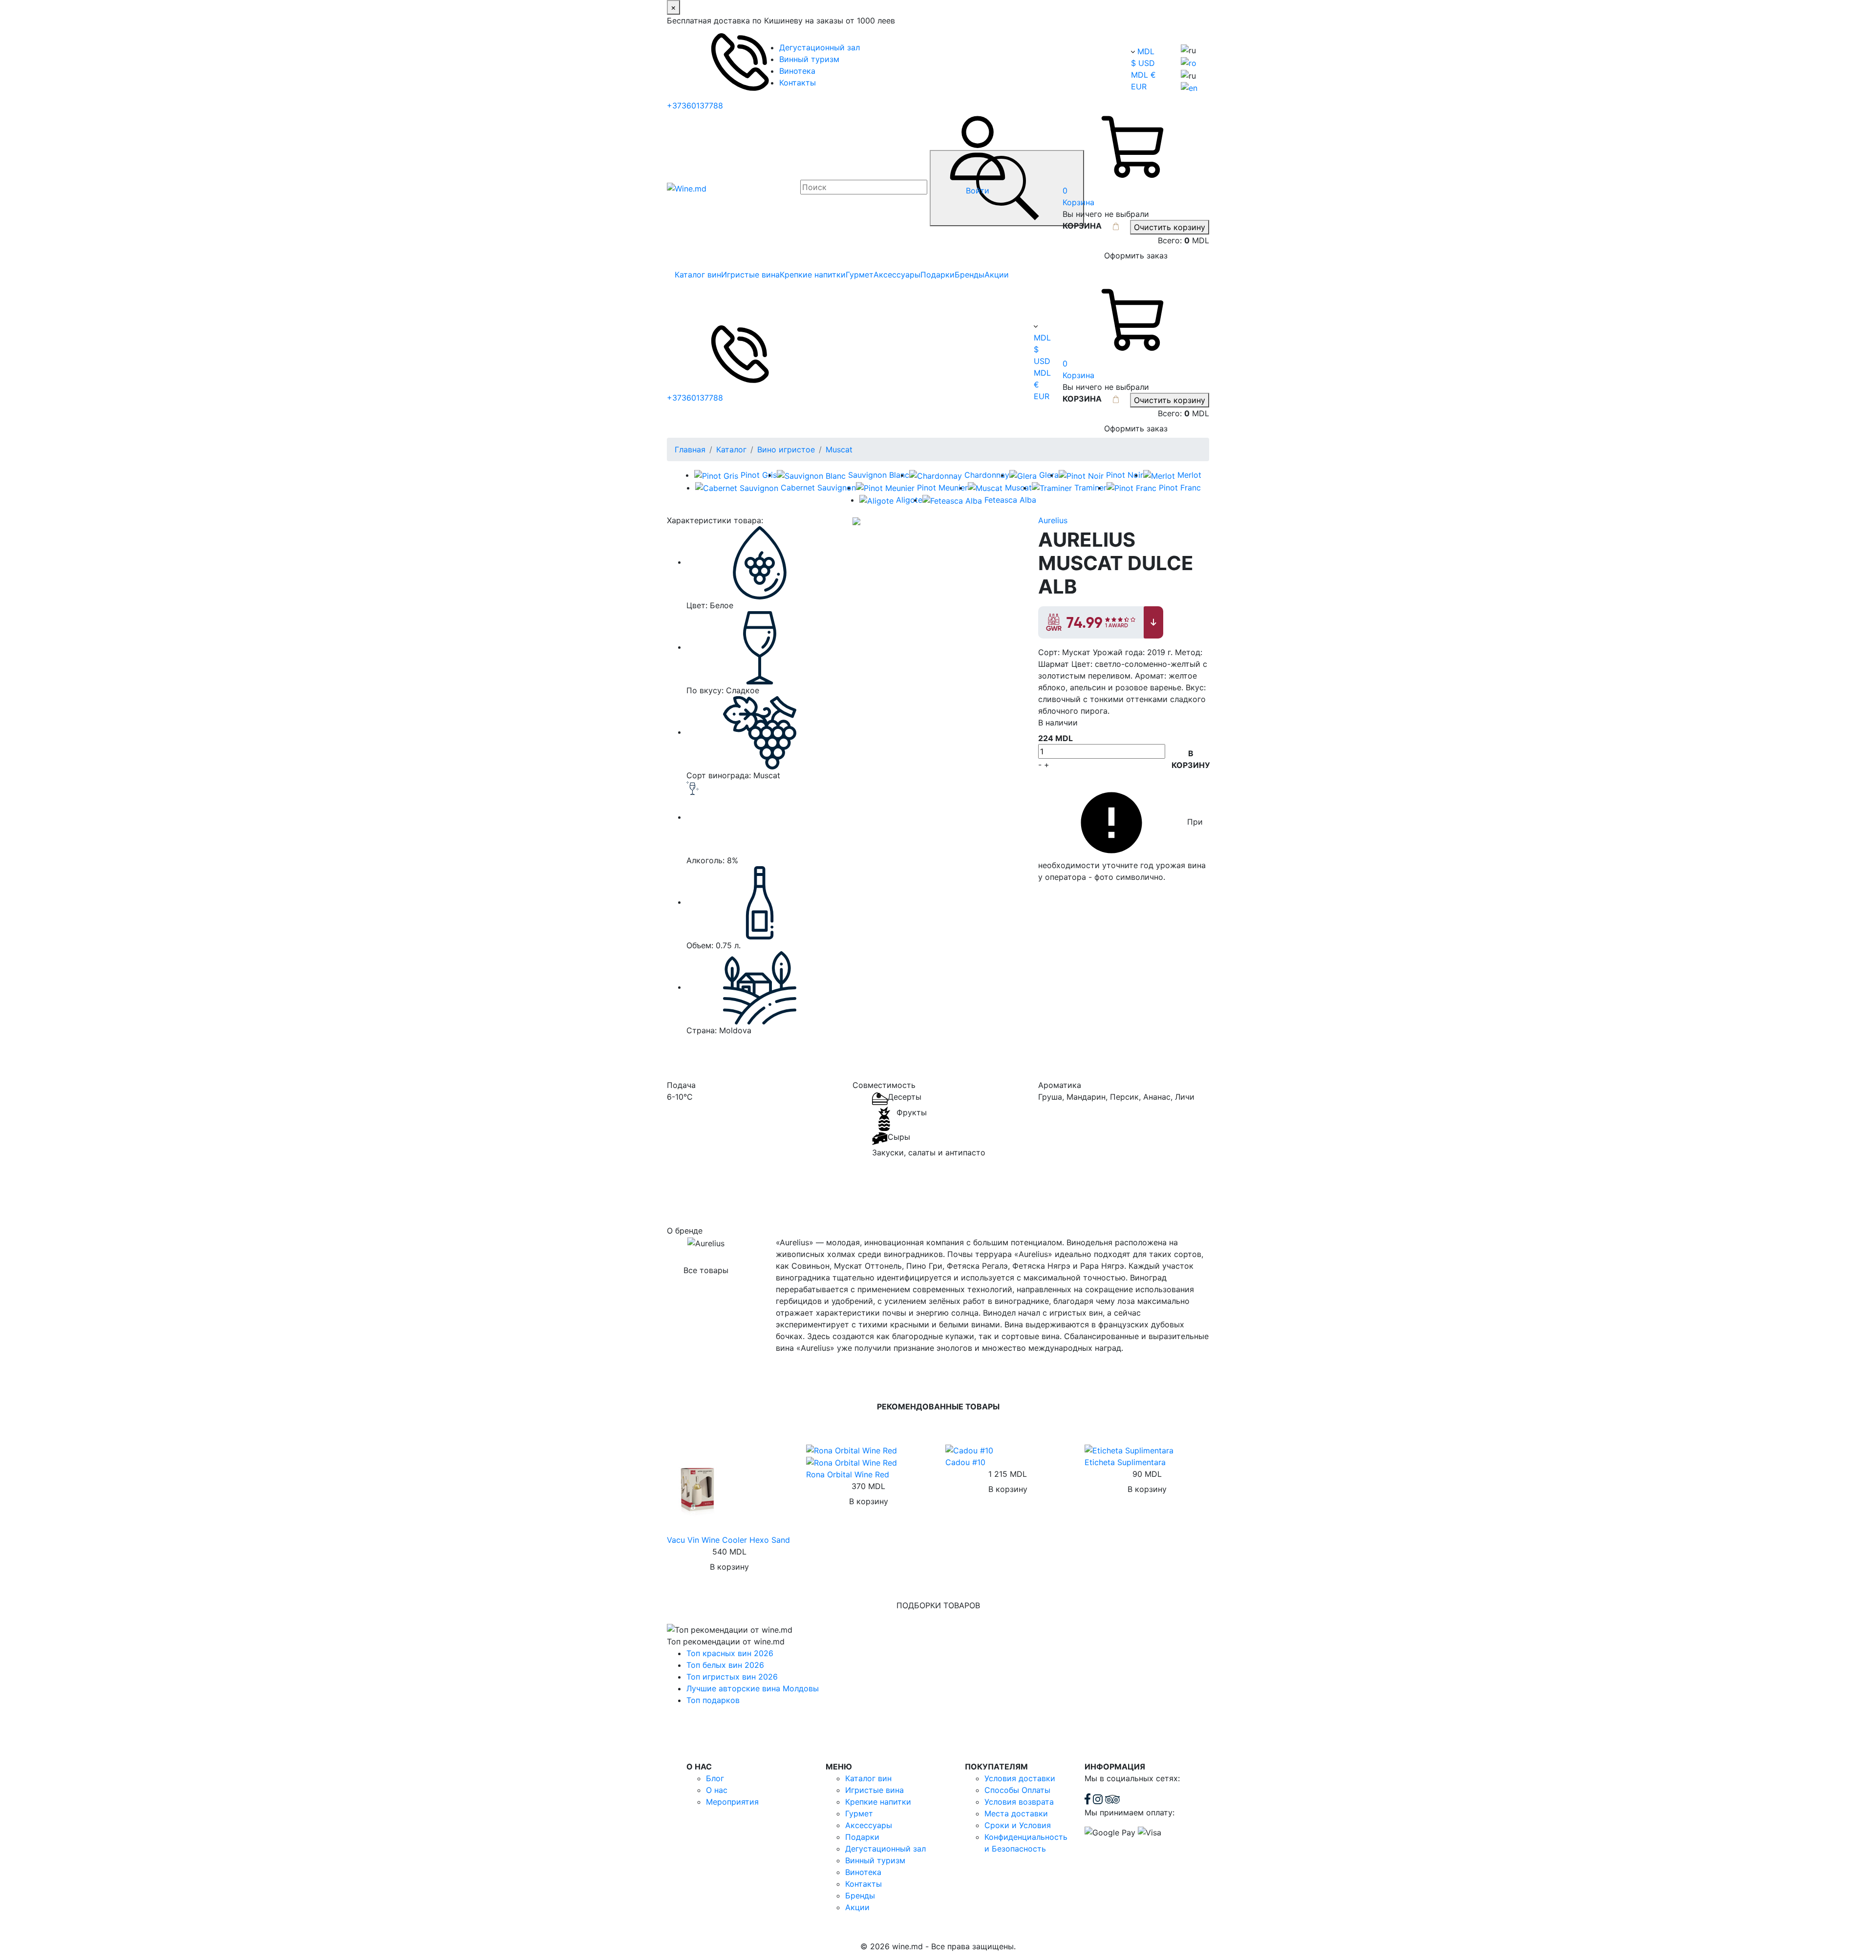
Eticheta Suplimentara (1125, 1462)
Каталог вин (698, 275)
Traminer (1090, 488)
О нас (717, 1790)
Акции (997, 275)
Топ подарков (713, 1700)
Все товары (706, 1270)
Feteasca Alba (1010, 500)
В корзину (1191, 759)
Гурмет (860, 275)
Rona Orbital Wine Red (848, 1474)
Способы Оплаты (1017, 1790)
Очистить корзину (1170, 227)
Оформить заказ (1136, 256)
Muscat (839, 449)
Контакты (798, 83)
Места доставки (1016, 1813)
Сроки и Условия (1018, 1825)
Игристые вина (750, 275)
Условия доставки (1020, 1778)
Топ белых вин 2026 (725, 1665)
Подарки (938, 275)
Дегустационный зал (820, 47)
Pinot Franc (1180, 488)
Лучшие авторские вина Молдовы (753, 1688)
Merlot (1189, 475)
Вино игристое (786, 449)
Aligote (909, 500)
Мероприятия (732, 1802)
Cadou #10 (965, 1462)
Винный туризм (809, 59)
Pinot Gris (759, 475)
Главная (690, 449)
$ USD (1143, 63)
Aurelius (1053, 520)
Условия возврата (1019, 1802)
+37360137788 (695, 106)
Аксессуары (897, 275)
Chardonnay (987, 475)
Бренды (970, 275)
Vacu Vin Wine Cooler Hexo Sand (728, 1540)
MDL (1146, 51)
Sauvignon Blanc (879, 475)
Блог (715, 1778)
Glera (1049, 475)
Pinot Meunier (942, 488)
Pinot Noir (1125, 475)
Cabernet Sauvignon (818, 488)
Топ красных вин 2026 (730, 1653)
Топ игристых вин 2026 (732, 1677)
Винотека (797, 71)
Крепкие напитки (813, 275)
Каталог (731, 449)
